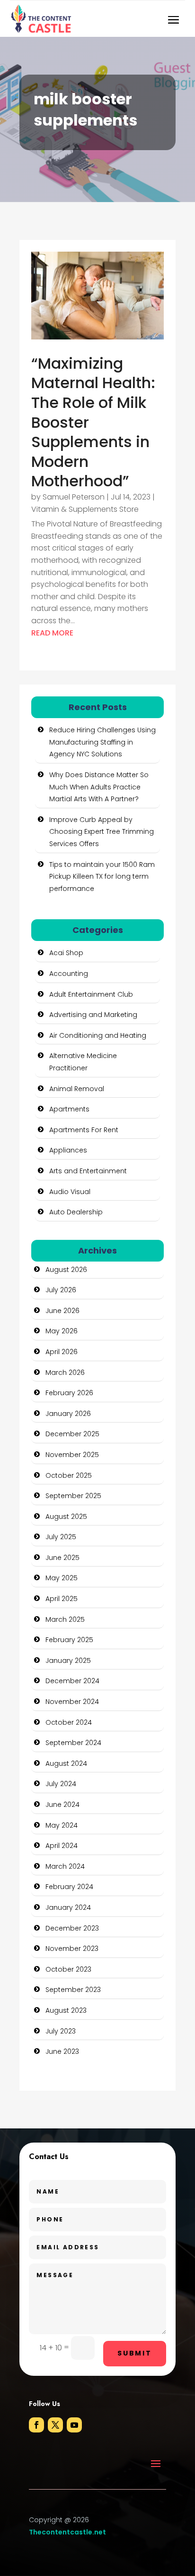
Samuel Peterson (74, 497)
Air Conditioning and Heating (98, 1035)
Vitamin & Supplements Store (85, 509)
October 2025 (69, 1475)
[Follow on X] (55, 2425)
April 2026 (62, 1352)
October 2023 (68, 1969)
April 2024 (62, 1846)
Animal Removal (77, 1089)
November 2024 (72, 1702)
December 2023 (72, 1928)
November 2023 (72, 1949)
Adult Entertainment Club (91, 994)
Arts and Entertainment (88, 1171)
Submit (135, 2353)
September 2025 (73, 1496)
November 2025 (72, 1455)
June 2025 (62, 1558)
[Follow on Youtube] (74, 2425)
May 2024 (62, 1825)
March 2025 (65, 1619)
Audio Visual (70, 1192)
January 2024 (68, 1907)
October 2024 (69, 1722)
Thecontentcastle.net (67, 2532)
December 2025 (72, 1434)
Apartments (69, 1109)
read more (52, 633)
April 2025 (62, 1599)
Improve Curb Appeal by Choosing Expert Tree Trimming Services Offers (102, 832)
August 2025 (66, 1517)
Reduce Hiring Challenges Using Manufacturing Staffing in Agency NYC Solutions (102, 742)
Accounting (69, 974)
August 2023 (66, 2010)
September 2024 (73, 1743)
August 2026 (66, 1270)
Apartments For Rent (84, 1130)
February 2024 (69, 1887)
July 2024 (61, 1784)
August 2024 (66, 1763)
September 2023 (73, 1990)
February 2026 (69, 1393)
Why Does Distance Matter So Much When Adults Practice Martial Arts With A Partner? (99, 787)
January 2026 (68, 1414)
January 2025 (68, 1661)
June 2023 (62, 2051)
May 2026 (62, 1331)
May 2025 (62, 1578)
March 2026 (65, 1373)
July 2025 (61, 1537)
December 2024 (72, 1681)
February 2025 (69, 1640)
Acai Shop (66, 953)
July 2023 (61, 2031)
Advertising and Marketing (93, 1015)
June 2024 (62, 1805)
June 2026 (62, 1311)
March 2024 (65, 1866)
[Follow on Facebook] (36, 2425)
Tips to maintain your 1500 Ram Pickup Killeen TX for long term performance (102, 877)
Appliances (68, 1150)
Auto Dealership (76, 1212)
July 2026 (61, 1290)
